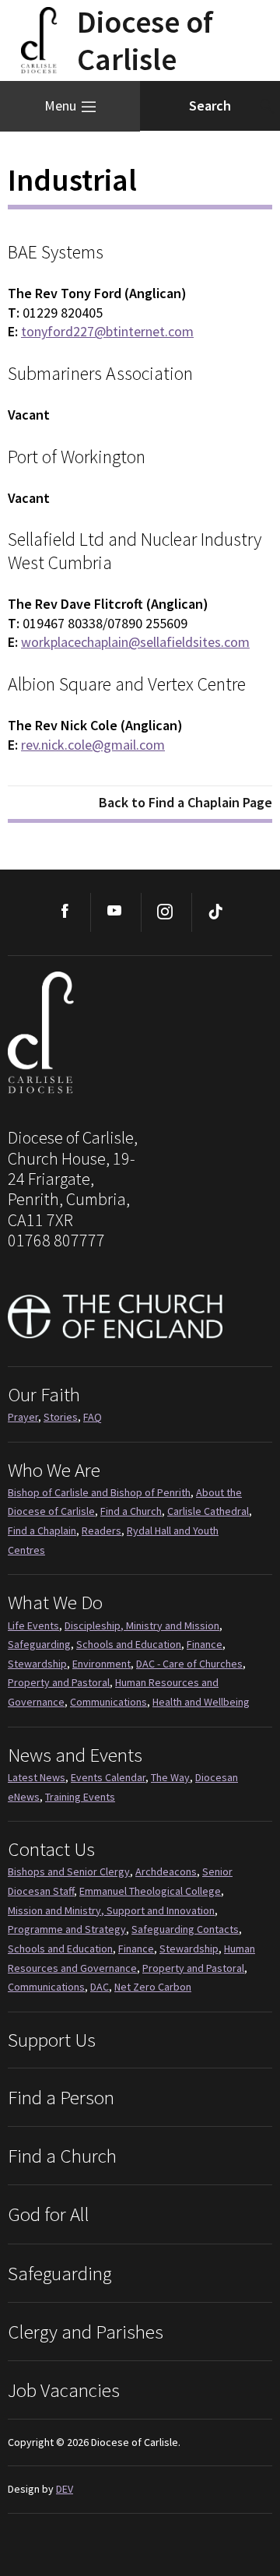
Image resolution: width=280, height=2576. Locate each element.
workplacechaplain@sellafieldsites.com (135, 642)
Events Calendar (108, 1777)
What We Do (55, 1602)
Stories (61, 1417)
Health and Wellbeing (201, 1702)
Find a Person (61, 2097)
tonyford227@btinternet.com (107, 331)
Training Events (80, 1797)
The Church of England (116, 1316)
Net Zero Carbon (153, 1987)
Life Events (33, 1625)
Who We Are (54, 1470)
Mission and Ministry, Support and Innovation (111, 1910)
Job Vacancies (64, 2390)
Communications (108, 1702)
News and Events (75, 1755)
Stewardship (37, 1664)
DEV (65, 2489)
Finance (205, 1644)
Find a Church (131, 1511)
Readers (101, 1530)
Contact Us (51, 1849)
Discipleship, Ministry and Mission (142, 1625)
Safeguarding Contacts (185, 1929)
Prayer (23, 1417)
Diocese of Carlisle (132, 1034)
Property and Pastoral (59, 1682)
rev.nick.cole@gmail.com (93, 745)
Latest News (37, 1777)
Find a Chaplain (42, 1530)
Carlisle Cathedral (208, 1511)
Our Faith (44, 1394)
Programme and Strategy (67, 1929)
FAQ (93, 1417)
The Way (170, 1777)
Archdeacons (166, 1871)
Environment (101, 1664)
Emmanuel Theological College (150, 1891)
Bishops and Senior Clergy (69, 1871)
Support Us (52, 2040)
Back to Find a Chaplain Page (185, 802)
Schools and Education (129, 1644)
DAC (100, 1987)
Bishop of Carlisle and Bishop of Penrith (99, 1492)
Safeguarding (39, 1644)
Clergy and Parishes (86, 2332)
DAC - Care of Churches (189, 1664)
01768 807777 (56, 1240)
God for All (49, 2214)
